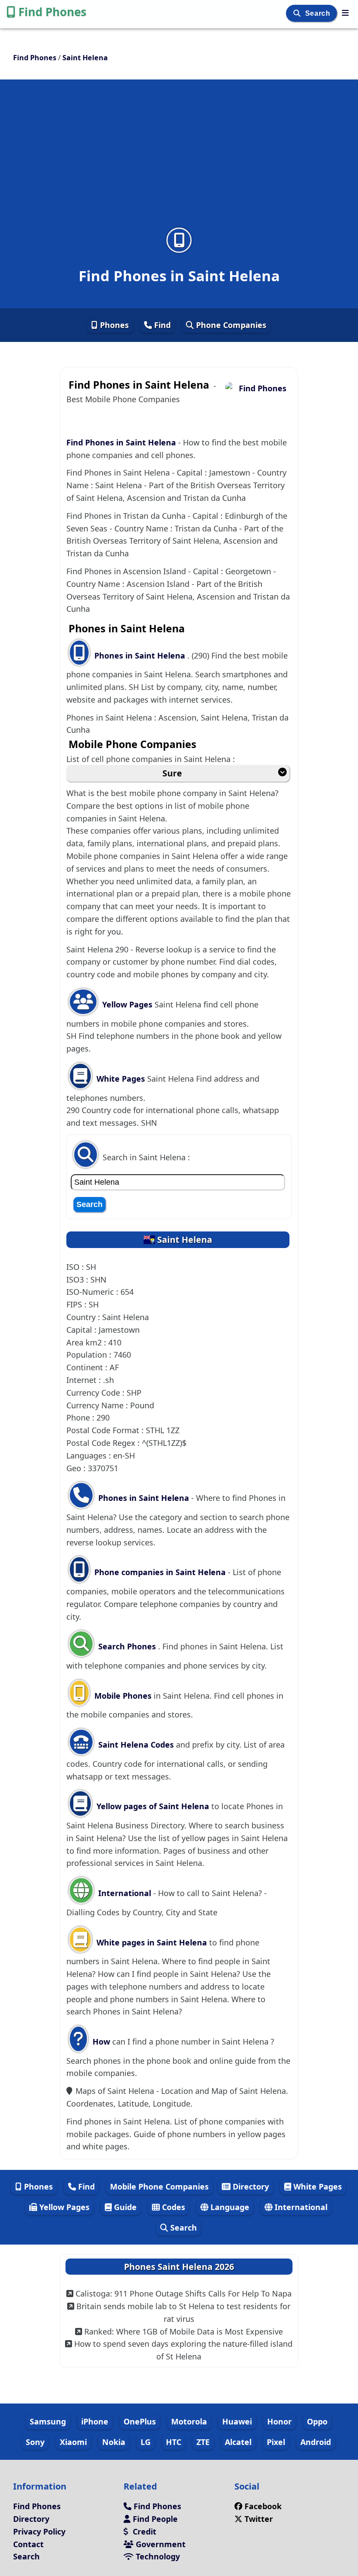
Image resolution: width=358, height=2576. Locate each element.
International (125, 1893)
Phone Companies (230, 325)
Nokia (114, 2442)
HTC (174, 2442)
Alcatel (238, 2442)
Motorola (189, 2421)
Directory (250, 2186)
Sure (172, 773)
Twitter (259, 2519)
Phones (113, 325)
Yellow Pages (127, 1004)
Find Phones (52, 12)
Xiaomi (73, 2442)
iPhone (95, 2421)
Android (316, 2442)
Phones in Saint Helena (141, 655)
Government (160, 2544)
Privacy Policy (39, 2531)
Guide (124, 2207)
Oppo (317, 2421)
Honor (279, 2421)
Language (229, 2207)
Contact (28, 2544)
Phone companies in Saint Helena (160, 1572)
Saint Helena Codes (135, 1745)
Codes (172, 2207)
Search (319, 13)
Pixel (276, 2442)
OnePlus (140, 2421)
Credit (143, 2531)
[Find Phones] (345, 13)
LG (146, 2442)
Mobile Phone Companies (159, 2186)
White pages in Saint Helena (152, 1942)
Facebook (263, 2506)
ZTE (203, 2442)
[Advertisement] (179, 159)
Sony (35, 2442)
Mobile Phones (122, 1696)
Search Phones (127, 1646)
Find (161, 325)
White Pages (121, 1079)
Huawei (237, 2421)
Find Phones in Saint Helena (122, 442)
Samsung (48, 2421)
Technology (157, 2556)
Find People (154, 2519)
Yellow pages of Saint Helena (153, 1806)
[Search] (298, 13)
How (100, 2041)
